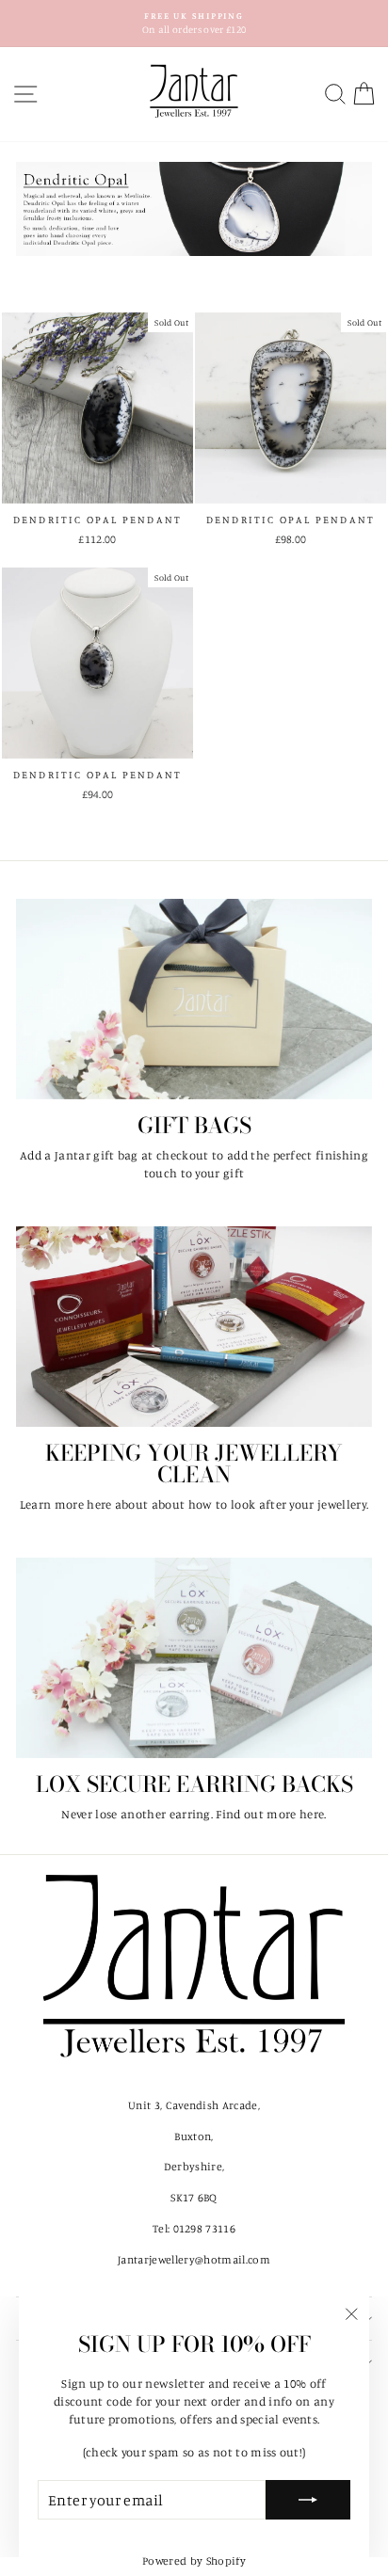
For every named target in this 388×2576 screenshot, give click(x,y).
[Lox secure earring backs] (194, 1658)
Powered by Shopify (194, 2560)
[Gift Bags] (194, 999)
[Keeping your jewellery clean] (194, 1327)
